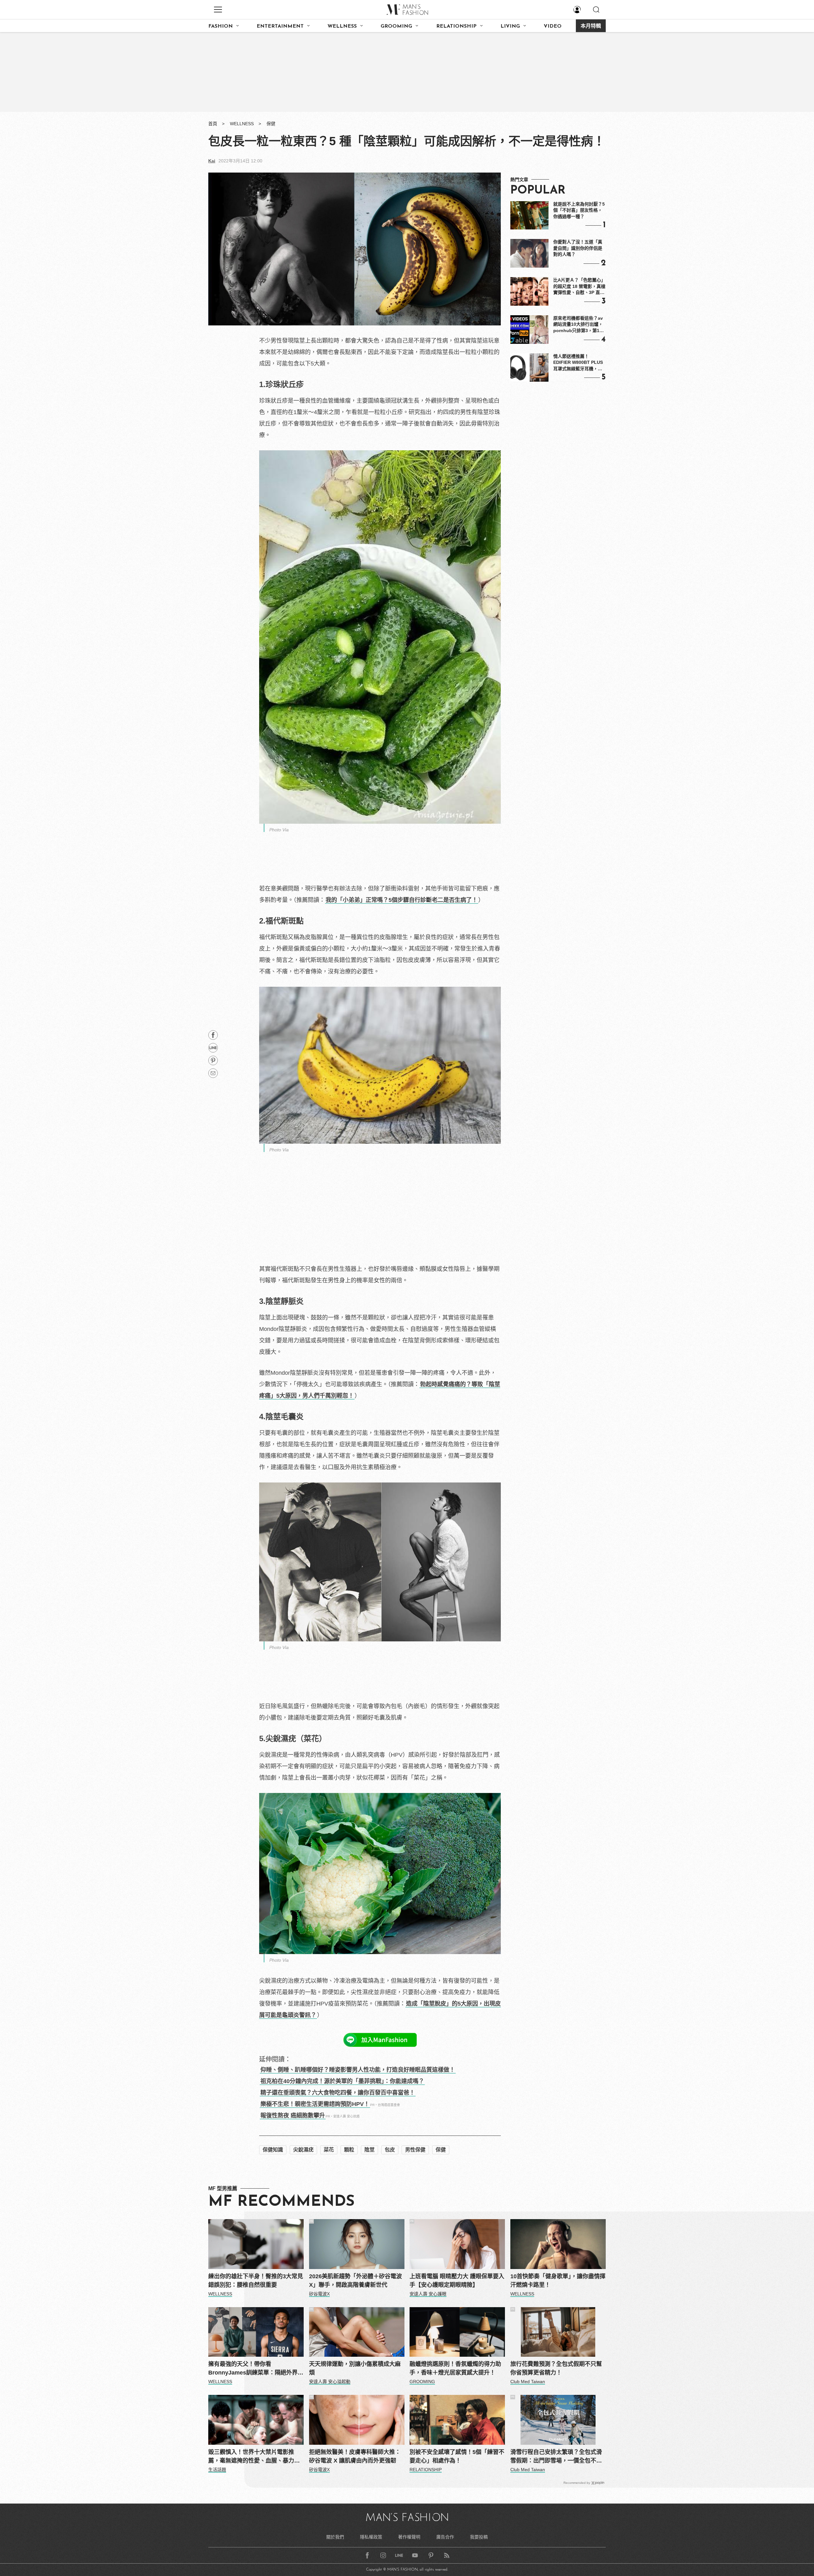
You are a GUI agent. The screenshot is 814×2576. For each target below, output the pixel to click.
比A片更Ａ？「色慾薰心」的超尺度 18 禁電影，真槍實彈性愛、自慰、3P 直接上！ (579, 287)
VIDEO (553, 26)
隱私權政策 (371, 2537)
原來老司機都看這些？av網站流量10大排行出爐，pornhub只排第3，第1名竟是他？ (579, 325)
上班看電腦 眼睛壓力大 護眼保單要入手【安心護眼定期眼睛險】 (457, 2281)
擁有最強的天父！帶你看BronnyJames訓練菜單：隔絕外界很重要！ (256, 2369)
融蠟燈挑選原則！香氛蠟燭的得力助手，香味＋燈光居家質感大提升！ (455, 2368)
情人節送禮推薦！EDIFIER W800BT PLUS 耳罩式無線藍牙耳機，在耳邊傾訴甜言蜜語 (578, 363)
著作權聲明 (409, 2537)
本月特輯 (591, 26)
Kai (212, 161)
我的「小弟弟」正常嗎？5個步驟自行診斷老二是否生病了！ (402, 900)
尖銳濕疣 (303, 2150)
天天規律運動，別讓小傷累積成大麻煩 (355, 2368)
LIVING (510, 26)
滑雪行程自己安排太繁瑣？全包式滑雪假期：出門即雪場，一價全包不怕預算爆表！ (556, 2457)
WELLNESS (342, 26)
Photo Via (279, 830)
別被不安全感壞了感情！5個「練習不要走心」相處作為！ (457, 2456)
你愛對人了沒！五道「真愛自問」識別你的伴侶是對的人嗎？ (578, 248)
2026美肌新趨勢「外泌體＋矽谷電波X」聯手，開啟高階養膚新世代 (355, 2281)
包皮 (390, 2150)
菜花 (329, 2150)
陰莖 (369, 2150)
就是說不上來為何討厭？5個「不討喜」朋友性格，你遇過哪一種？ (579, 210)
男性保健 (415, 2150)
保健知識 (273, 2150)
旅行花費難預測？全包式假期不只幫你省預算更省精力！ (556, 2368)
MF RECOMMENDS (281, 2202)
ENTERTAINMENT (280, 26)
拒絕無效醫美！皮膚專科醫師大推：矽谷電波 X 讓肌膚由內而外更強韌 (355, 2456)
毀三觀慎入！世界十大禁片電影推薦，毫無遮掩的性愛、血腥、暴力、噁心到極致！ (254, 2457)
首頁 (213, 124)
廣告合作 (445, 2537)
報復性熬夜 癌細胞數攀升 (293, 2116)
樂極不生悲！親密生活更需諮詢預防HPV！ (315, 2104)
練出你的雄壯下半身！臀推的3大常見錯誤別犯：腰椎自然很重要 (256, 2281)
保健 (271, 124)
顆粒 (349, 2150)
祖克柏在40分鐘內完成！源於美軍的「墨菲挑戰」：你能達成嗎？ (342, 2081)
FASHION (221, 26)
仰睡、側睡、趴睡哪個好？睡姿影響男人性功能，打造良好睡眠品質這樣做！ (358, 2070)
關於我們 (335, 2537)
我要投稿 (479, 2537)
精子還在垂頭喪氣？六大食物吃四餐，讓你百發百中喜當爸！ (338, 2093)
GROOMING (396, 26)
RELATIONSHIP (456, 26)
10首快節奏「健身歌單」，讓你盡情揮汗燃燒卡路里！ (558, 2281)
